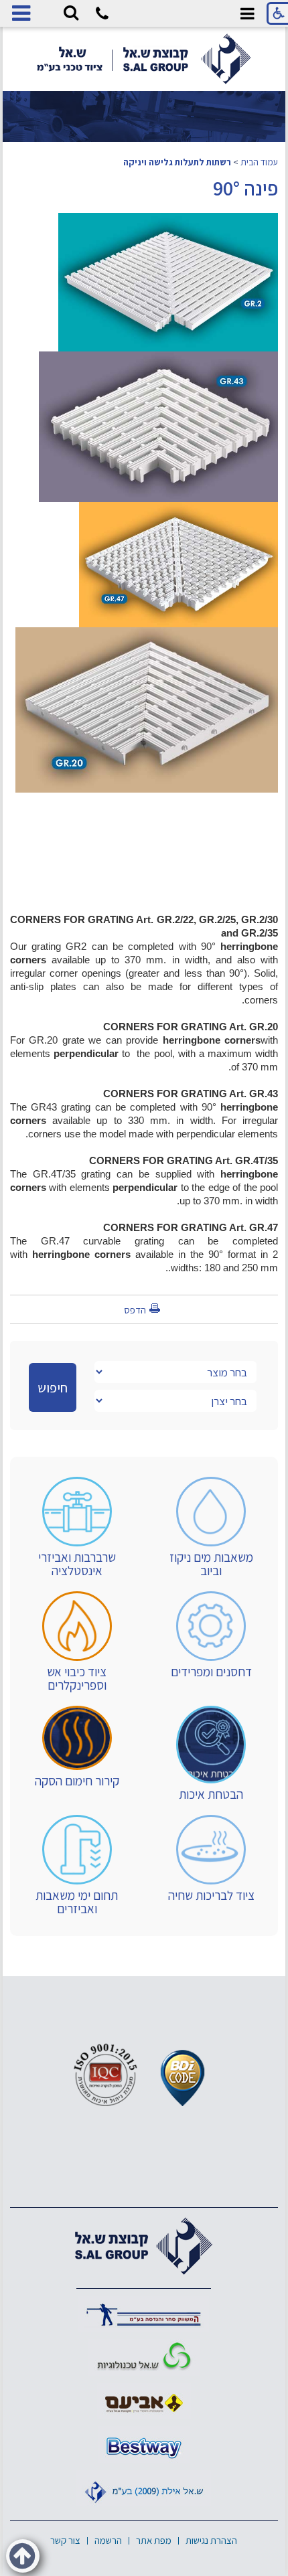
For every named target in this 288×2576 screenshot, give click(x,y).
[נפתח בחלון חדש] (144, 2314)
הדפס (135, 1310)
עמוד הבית (259, 162)
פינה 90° (245, 188)
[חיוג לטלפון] (102, 16)
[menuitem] (211, 1527)
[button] (71, 13)
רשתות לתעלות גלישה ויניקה (177, 162)
